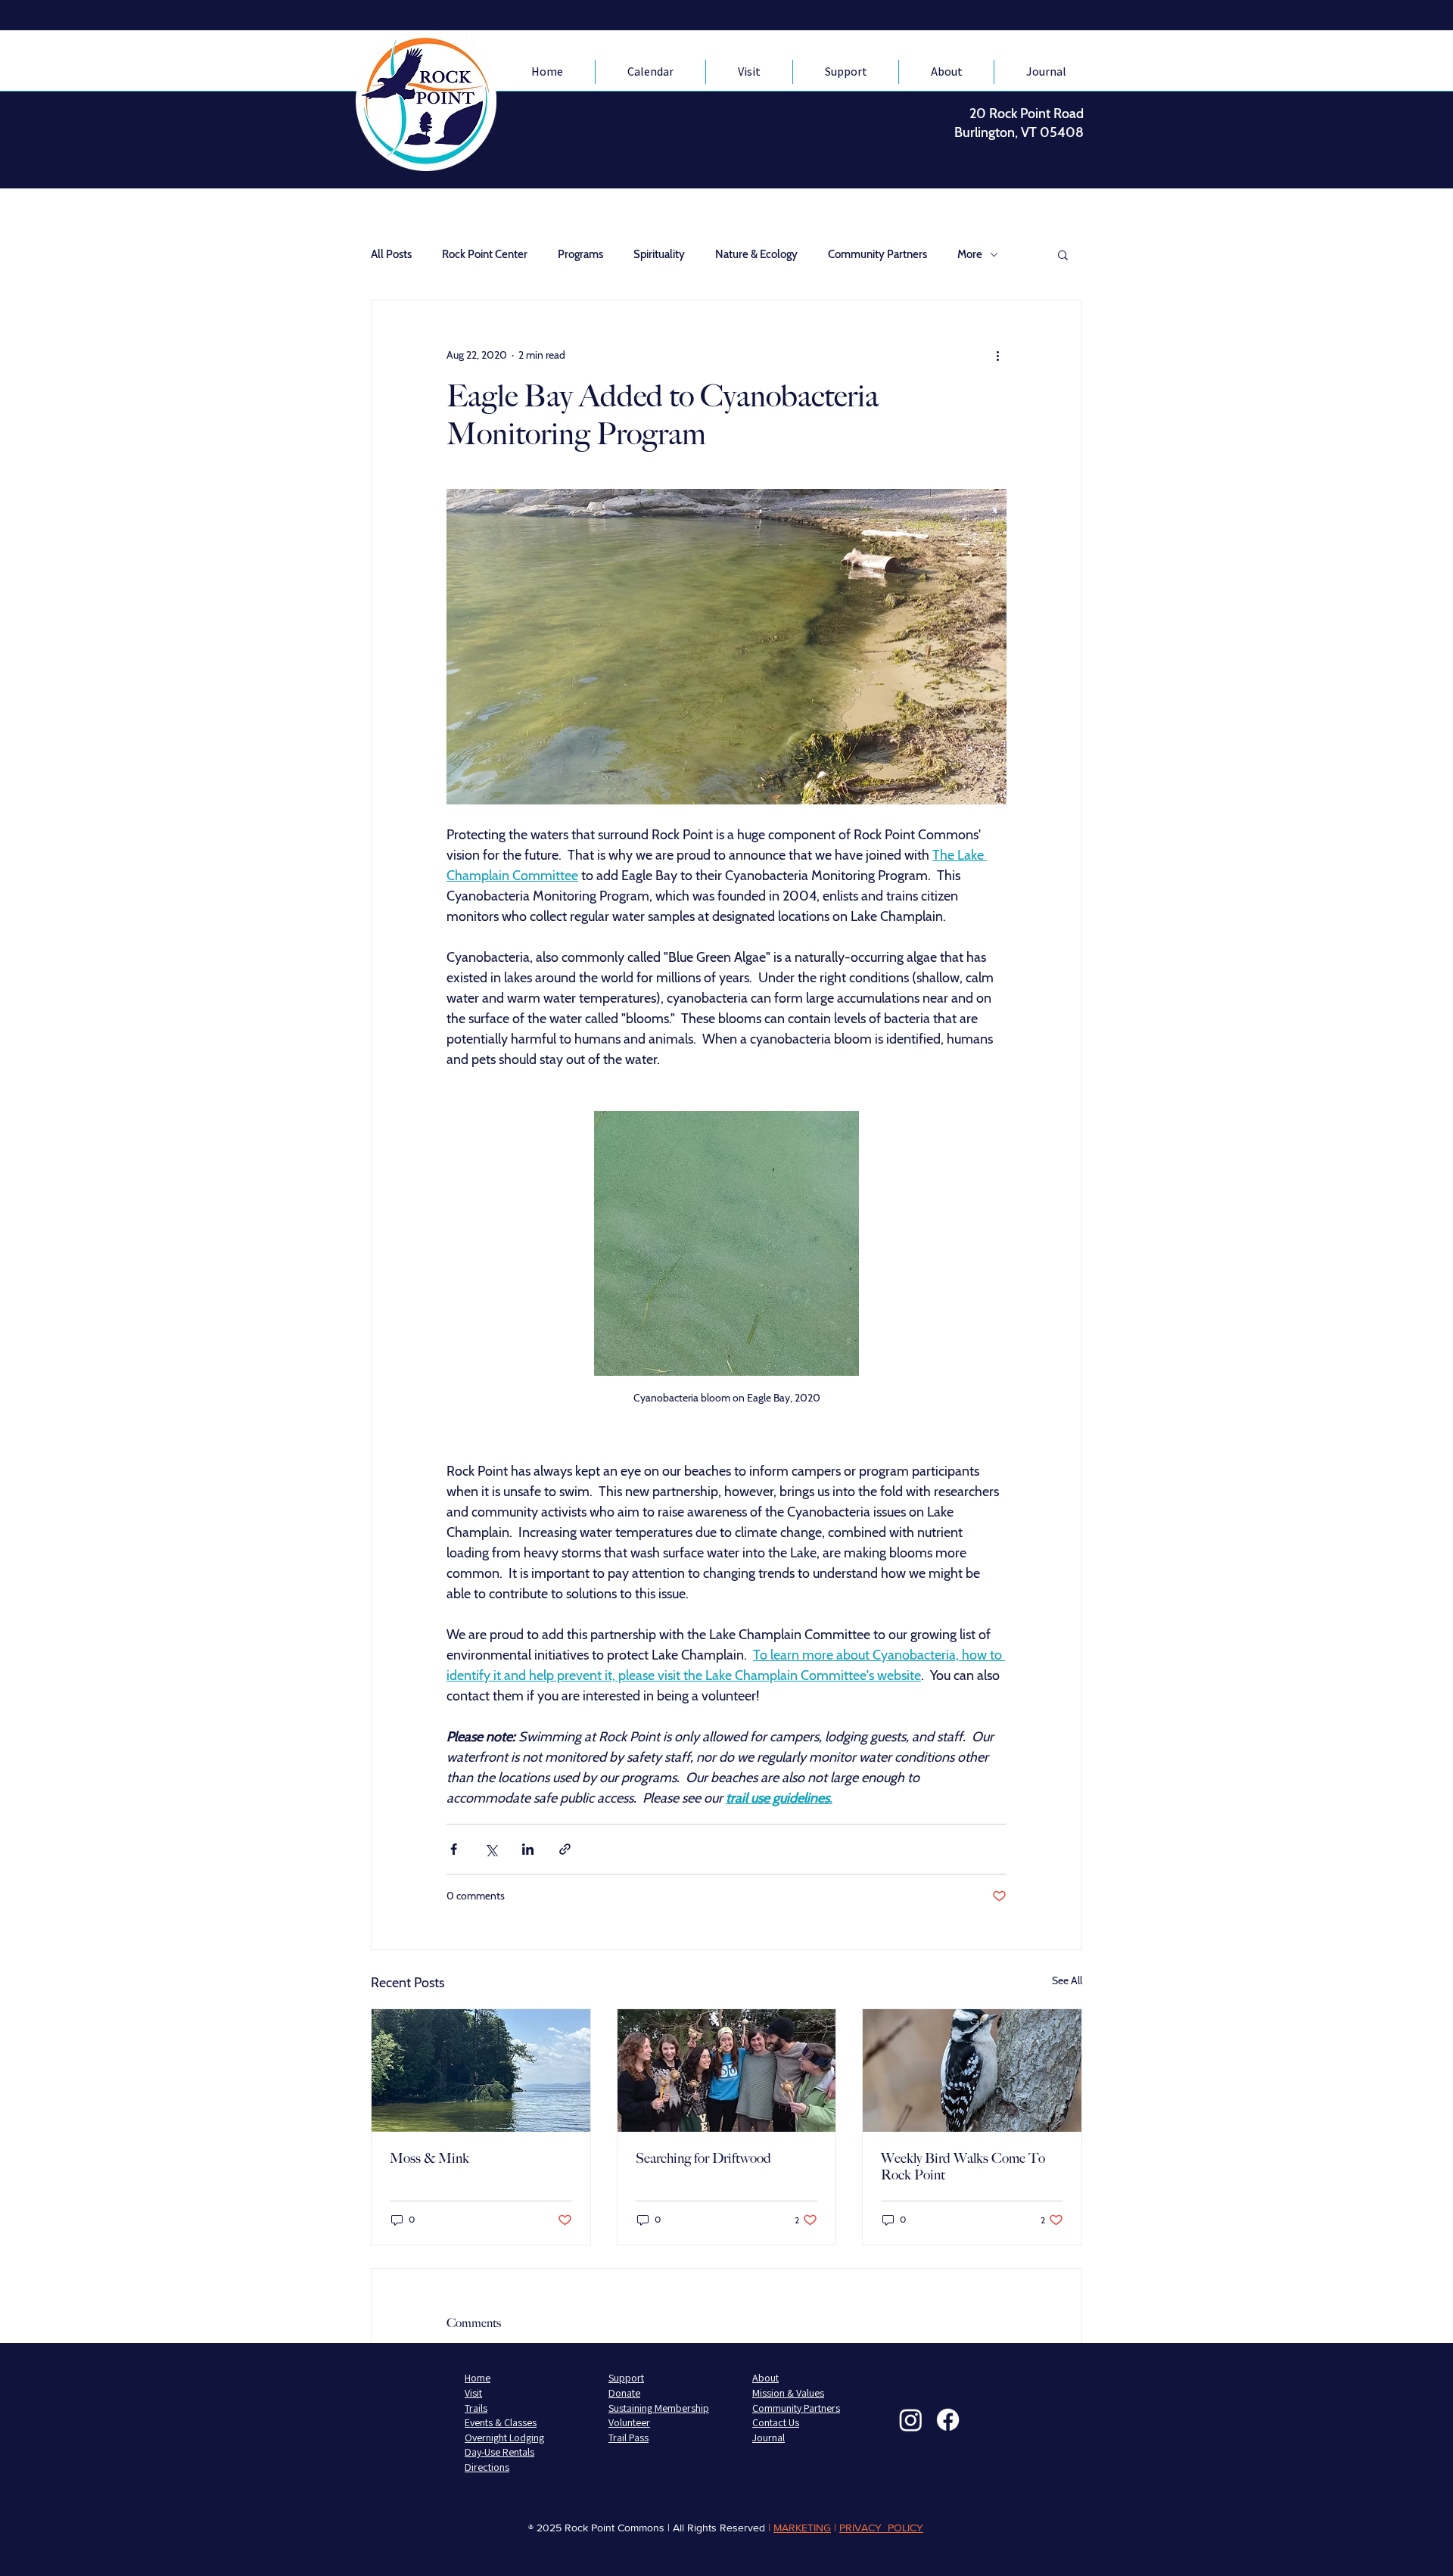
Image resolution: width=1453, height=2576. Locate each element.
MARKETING (802, 2528)
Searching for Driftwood (703, 2158)
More (970, 254)
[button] (1063, 254)
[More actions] (997, 355)
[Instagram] (911, 2420)
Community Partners (877, 254)
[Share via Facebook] (454, 1849)
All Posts (391, 254)
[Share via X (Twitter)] (491, 1849)
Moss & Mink (429, 2158)
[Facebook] (948, 2420)
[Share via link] (565, 1849)
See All (1067, 1980)
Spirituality (659, 254)
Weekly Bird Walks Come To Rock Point (963, 2167)
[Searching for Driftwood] (727, 2070)
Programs (580, 254)
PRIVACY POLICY (881, 2528)
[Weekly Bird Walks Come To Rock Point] (972, 2070)
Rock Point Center (485, 254)
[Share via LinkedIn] (528, 1849)
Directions (487, 2467)
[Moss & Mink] (481, 2070)
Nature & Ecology (756, 254)
